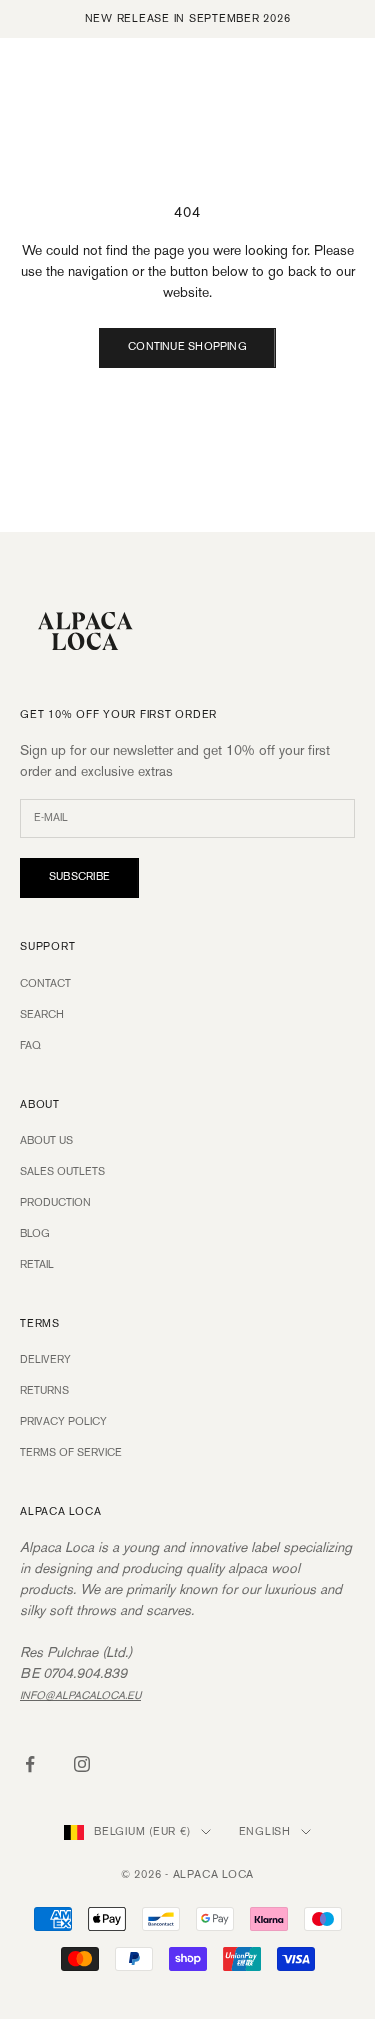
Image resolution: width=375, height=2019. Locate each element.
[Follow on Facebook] (30, 1764)
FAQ (30, 1046)
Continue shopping (187, 347)
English (265, 1832)
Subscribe (79, 877)
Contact (45, 984)
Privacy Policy (63, 1422)
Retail (37, 1265)
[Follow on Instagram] (82, 1764)
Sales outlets (62, 1172)
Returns (44, 1391)
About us (46, 1141)
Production (55, 1203)
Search (42, 1015)
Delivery (45, 1360)
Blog (35, 1234)
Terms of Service (71, 1453)
